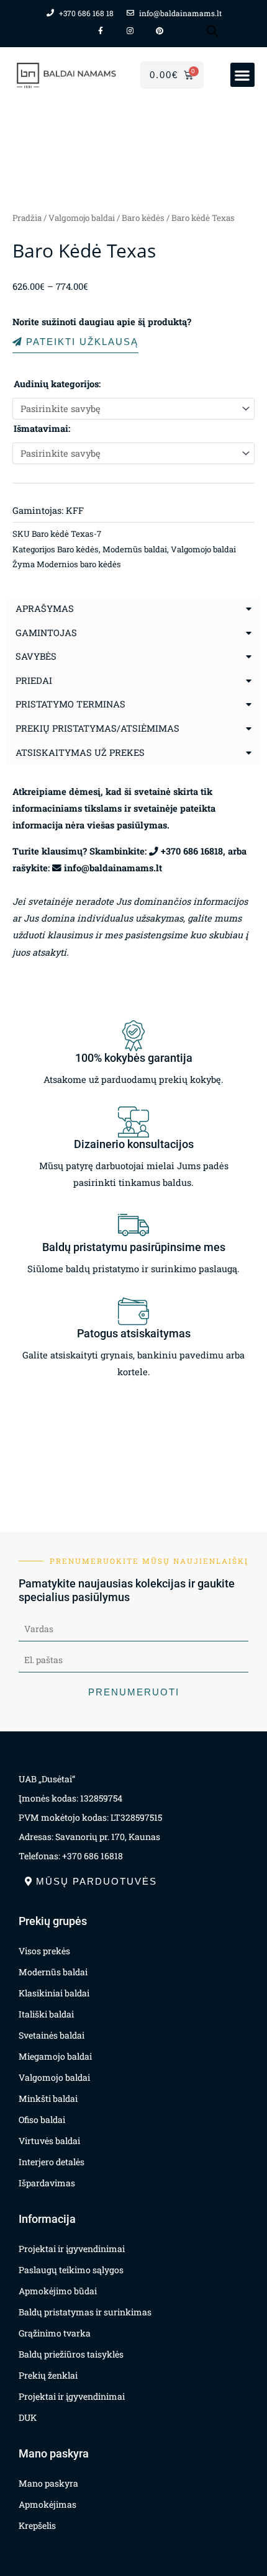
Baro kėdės (143, 218)
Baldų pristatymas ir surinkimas (85, 2312)
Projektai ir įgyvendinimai (72, 2249)
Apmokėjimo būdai (58, 2291)
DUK (28, 2417)
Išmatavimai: (42, 429)
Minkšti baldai (48, 2098)
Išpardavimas (47, 2183)
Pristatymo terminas (70, 704)
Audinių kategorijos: (57, 384)
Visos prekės (44, 1951)
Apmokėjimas (48, 2504)
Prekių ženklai (48, 2375)
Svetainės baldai (52, 2035)
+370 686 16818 (192, 851)
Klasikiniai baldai (54, 1993)
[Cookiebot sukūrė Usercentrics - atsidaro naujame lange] (198, 1147)
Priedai (34, 680)
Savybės (36, 656)
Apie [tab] (222, 1181)
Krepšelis (37, 2525)
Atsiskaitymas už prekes (80, 752)
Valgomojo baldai (82, 218)
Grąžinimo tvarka (55, 2333)
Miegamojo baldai (55, 2056)
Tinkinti (126, 1421)
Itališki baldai (46, 2014)
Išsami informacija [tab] (134, 1181)
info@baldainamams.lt (113, 868)
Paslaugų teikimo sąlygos (71, 2270)
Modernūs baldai (135, 549)
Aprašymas (45, 608)
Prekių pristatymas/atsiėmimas (97, 728)
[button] (242, 75)
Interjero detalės (52, 2162)
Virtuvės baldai (49, 2141)
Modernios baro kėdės (79, 564)
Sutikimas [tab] (45, 1181)
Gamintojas (46, 633)
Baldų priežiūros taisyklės (71, 2354)
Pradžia (27, 218)
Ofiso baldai (42, 2120)
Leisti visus (134, 1386)
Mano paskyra (48, 2483)
